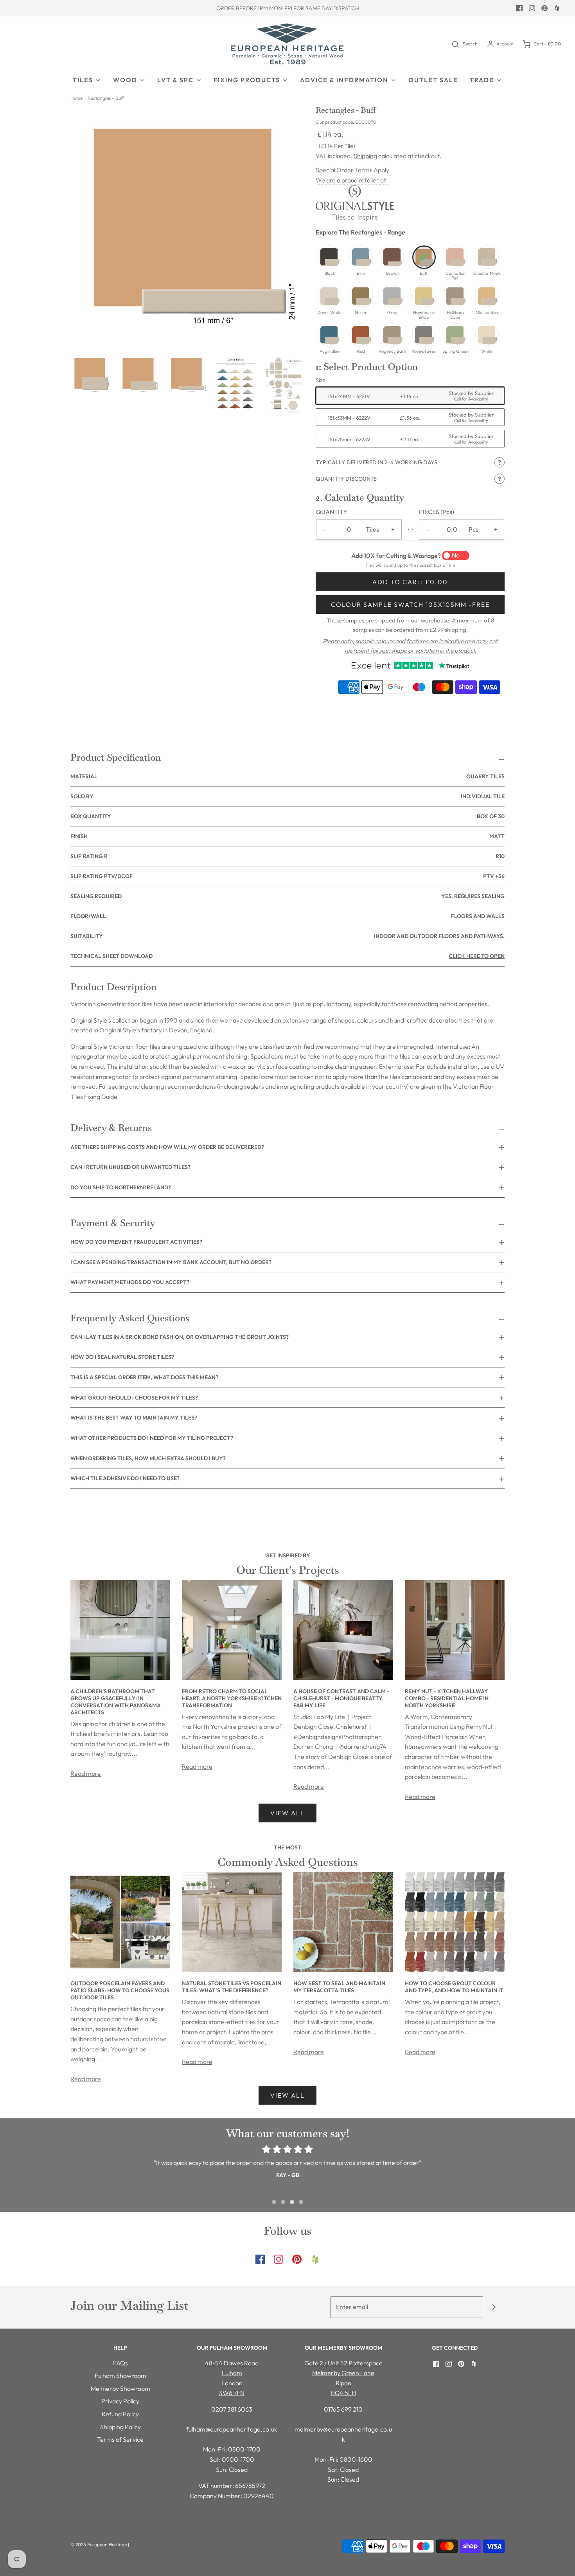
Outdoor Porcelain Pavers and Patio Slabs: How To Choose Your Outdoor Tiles (120, 1990)
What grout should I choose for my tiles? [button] (134, 1398)
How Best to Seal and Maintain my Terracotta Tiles (339, 1987)
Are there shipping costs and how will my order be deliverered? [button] (167, 1147)
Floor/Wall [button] (287, 916)
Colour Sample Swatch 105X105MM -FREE (410, 604)
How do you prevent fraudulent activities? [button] (136, 1242)
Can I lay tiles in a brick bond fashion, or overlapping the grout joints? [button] (180, 1337)
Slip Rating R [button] (287, 856)
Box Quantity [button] (287, 816)
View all (287, 1813)
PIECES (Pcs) (437, 512)
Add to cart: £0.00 (410, 582)
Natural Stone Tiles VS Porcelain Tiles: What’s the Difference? (232, 1987)
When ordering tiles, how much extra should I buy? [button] (148, 1458)
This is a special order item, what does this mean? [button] (144, 1377)
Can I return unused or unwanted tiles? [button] (130, 1167)
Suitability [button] (287, 936)
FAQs (120, 2363)
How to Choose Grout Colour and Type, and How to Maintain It (454, 1987)
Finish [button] (287, 836)
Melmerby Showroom (120, 2388)
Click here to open (477, 956)
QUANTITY (332, 512)
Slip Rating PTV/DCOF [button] (287, 876)
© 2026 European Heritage (99, 2544)
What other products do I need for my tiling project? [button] (152, 1438)
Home (76, 98)
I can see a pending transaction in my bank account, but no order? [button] (171, 1262)
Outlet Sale (433, 80)
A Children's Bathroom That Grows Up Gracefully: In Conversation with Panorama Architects (116, 1702)
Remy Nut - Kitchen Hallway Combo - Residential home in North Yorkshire (447, 1698)
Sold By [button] (287, 796)
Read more (86, 1773)
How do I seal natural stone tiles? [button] (122, 1357)
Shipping (365, 156)
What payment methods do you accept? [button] (130, 1282)
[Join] (494, 2307)
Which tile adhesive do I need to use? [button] (125, 1478)
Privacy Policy (120, 2401)
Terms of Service (120, 2439)
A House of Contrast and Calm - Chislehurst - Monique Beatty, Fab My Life (341, 1698)
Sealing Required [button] (287, 896)
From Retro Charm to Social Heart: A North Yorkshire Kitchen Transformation (232, 1698)
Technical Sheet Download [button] (287, 956)
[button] (91, 374)
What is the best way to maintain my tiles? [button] (134, 1418)
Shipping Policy (120, 2427)
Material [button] (287, 776)
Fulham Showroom (120, 2376)
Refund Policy (120, 2414)
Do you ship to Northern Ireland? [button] (121, 1187)
